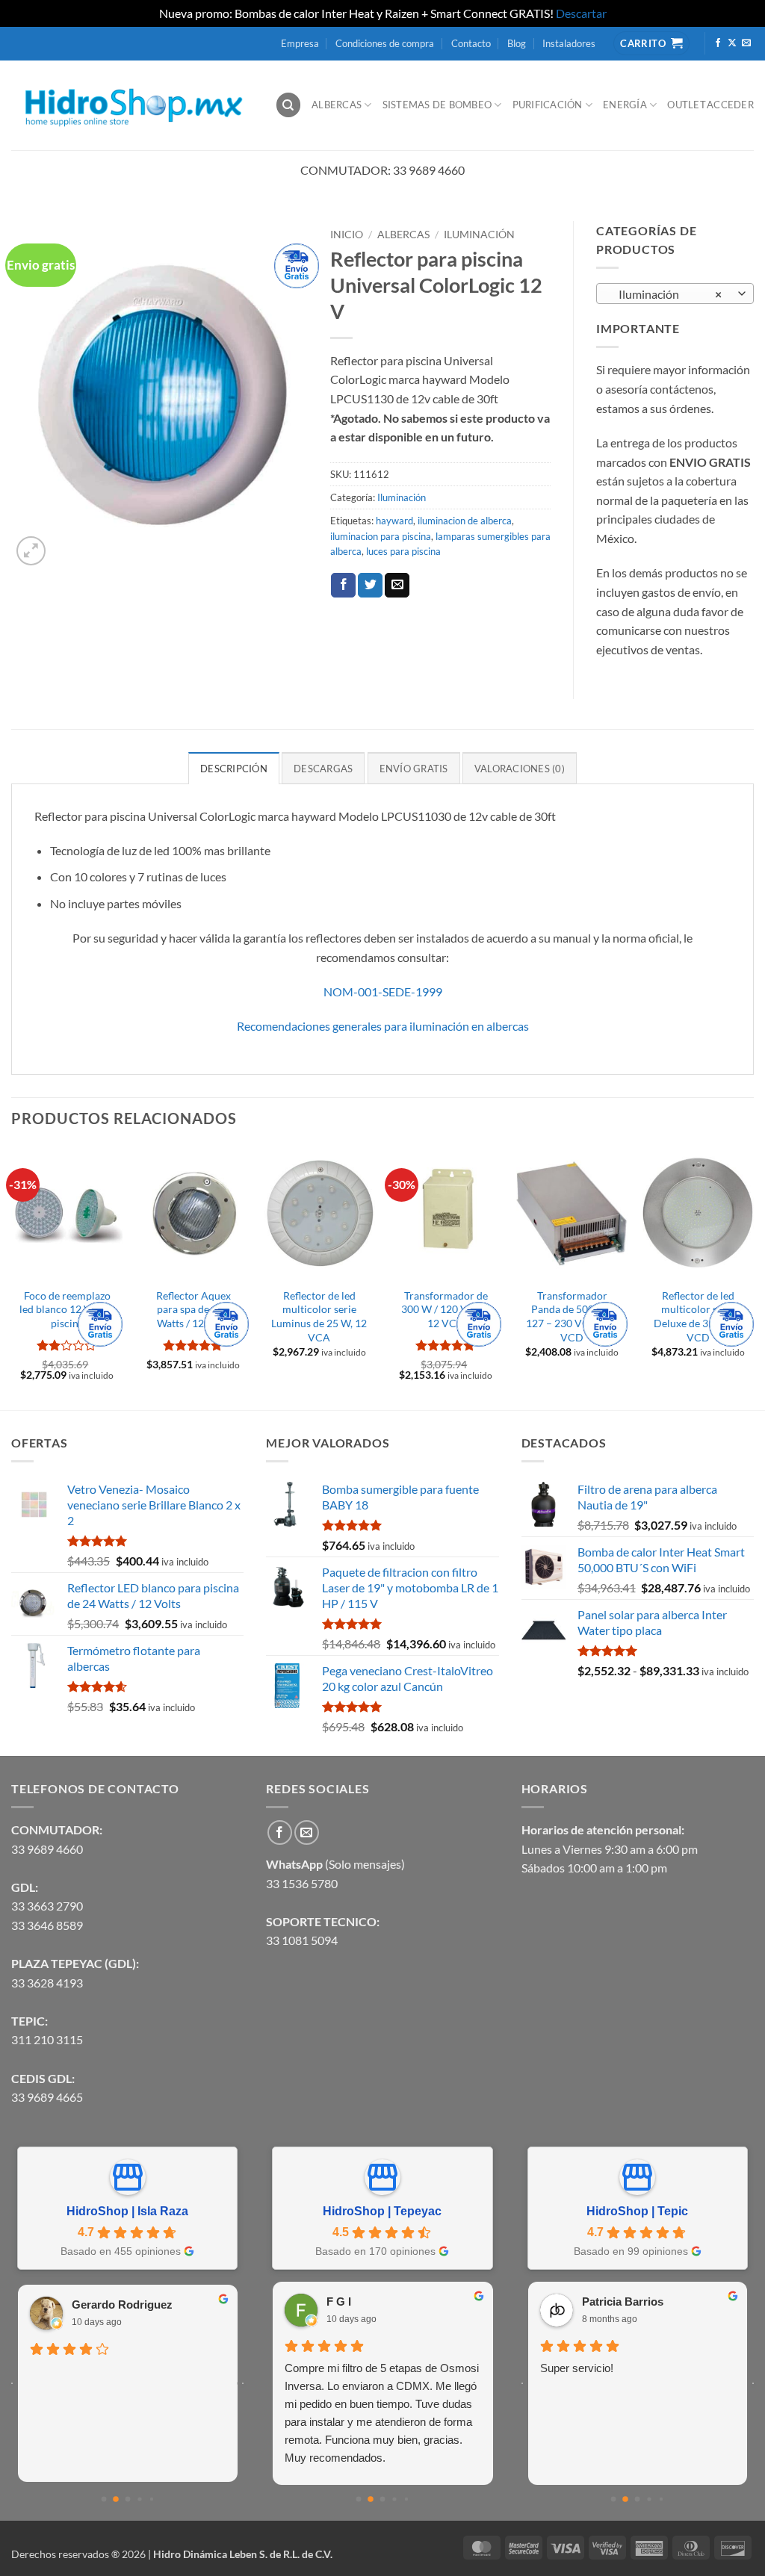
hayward (394, 521)
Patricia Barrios (623, 2302)
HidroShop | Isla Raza (127, 2211)
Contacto (471, 43)
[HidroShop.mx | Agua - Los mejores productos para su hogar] (132, 105)
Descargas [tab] (323, 769)
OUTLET (687, 105)
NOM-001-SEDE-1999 (383, 991)
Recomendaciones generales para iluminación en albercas (383, 1026)
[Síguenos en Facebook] (718, 43)
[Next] (753, 1277)
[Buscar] (288, 105)
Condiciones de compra (385, 43)
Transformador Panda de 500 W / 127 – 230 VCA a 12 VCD (572, 1316)
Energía (625, 105)
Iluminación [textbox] (667, 294)
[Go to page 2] (127, 2499)
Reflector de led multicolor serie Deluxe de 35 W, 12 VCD (698, 1316)
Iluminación (479, 235)
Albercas (337, 105)
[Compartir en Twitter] (370, 586)
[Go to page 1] (116, 2499)
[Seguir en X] (732, 43)
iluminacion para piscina (381, 536)
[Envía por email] (397, 586)
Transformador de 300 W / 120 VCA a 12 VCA (446, 1309)
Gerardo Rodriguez (122, 2305)
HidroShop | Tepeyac (382, 2211)
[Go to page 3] (139, 2499)
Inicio (347, 235)
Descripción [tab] (234, 769)
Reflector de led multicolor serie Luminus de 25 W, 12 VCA (319, 1316)
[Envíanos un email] (746, 43)
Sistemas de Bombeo (437, 105)
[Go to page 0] (103, 2499)
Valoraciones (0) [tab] (520, 769)
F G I (339, 2302)
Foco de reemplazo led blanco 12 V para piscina (67, 1309)
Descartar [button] (581, 13)
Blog (517, 43)
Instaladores (569, 43)
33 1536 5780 (302, 1883)
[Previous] (12, 1277)
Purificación (548, 105)
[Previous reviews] (12, 2383)
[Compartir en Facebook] (343, 586)
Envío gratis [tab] (414, 769)
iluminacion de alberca (465, 521)
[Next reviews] (243, 2383)
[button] (31, 551)
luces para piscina (403, 551)
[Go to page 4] (151, 2498)
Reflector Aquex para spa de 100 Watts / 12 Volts (193, 1309)
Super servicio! (577, 2368)
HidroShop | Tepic (637, 2211)
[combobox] (675, 294)
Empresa (300, 43)
